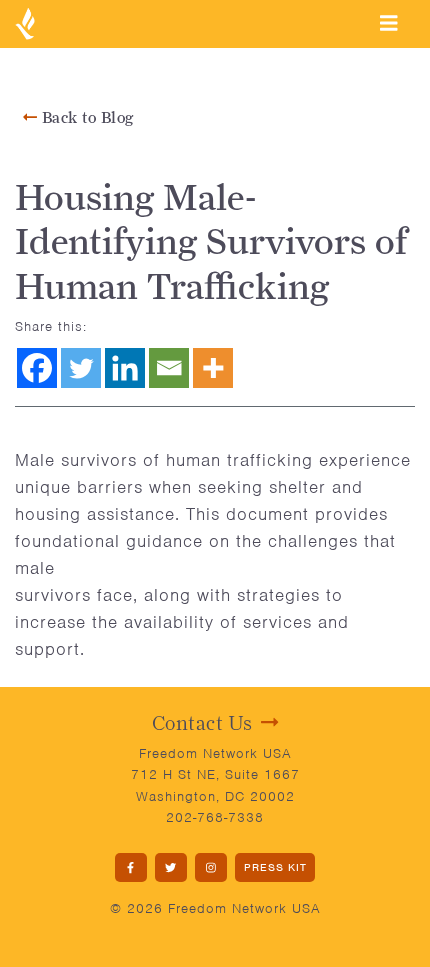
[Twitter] (81, 368)
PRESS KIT (275, 867)
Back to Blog (85, 117)
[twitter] (171, 867)
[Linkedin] (125, 368)
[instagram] (211, 867)
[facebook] (131, 867)
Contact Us (202, 723)
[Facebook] (37, 368)
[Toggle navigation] (389, 23)
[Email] (169, 368)
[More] (213, 368)
